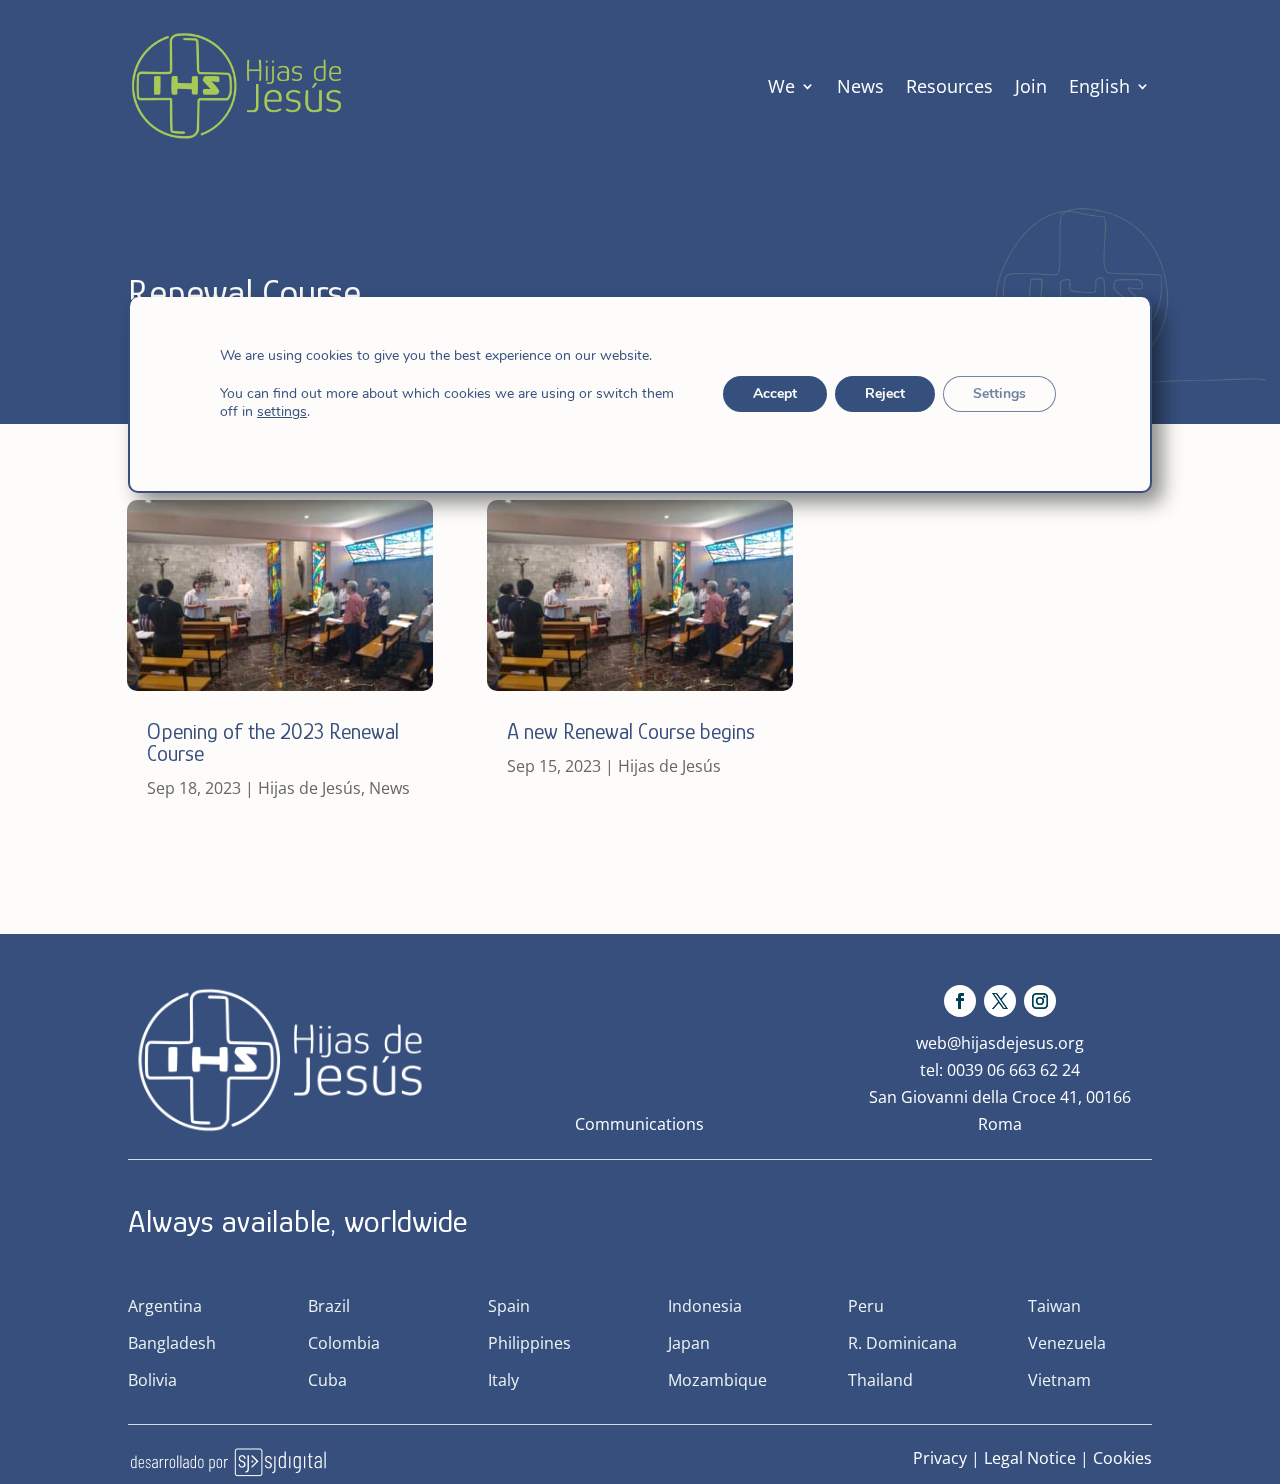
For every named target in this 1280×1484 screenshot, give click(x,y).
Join (1031, 86)
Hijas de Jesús (309, 788)
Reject (885, 393)
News (860, 86)
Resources (949, 86)
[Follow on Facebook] (960, 1001)
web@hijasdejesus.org (1000, 1043)
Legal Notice (1030, 1458)
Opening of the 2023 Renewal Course (273, 742)
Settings (999, 393)
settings (282, 412)
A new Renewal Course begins (631, 731)
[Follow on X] (1000, 1001)
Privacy (940, 1458)
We (781, 86)
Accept (775, 393)
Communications (639, 1124)
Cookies (1122, 1458)
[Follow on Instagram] (1040, 1001)
